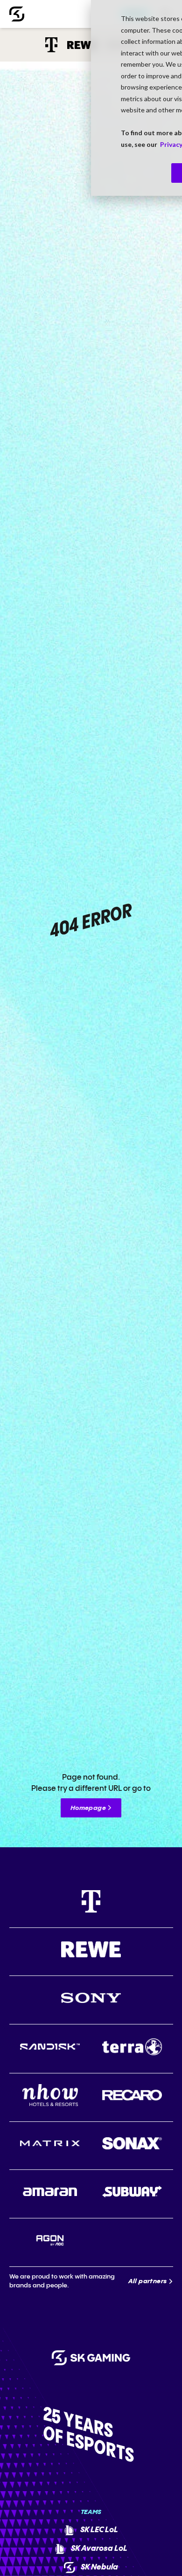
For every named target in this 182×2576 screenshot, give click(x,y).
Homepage (88, 1808)
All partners (148, 2281)
